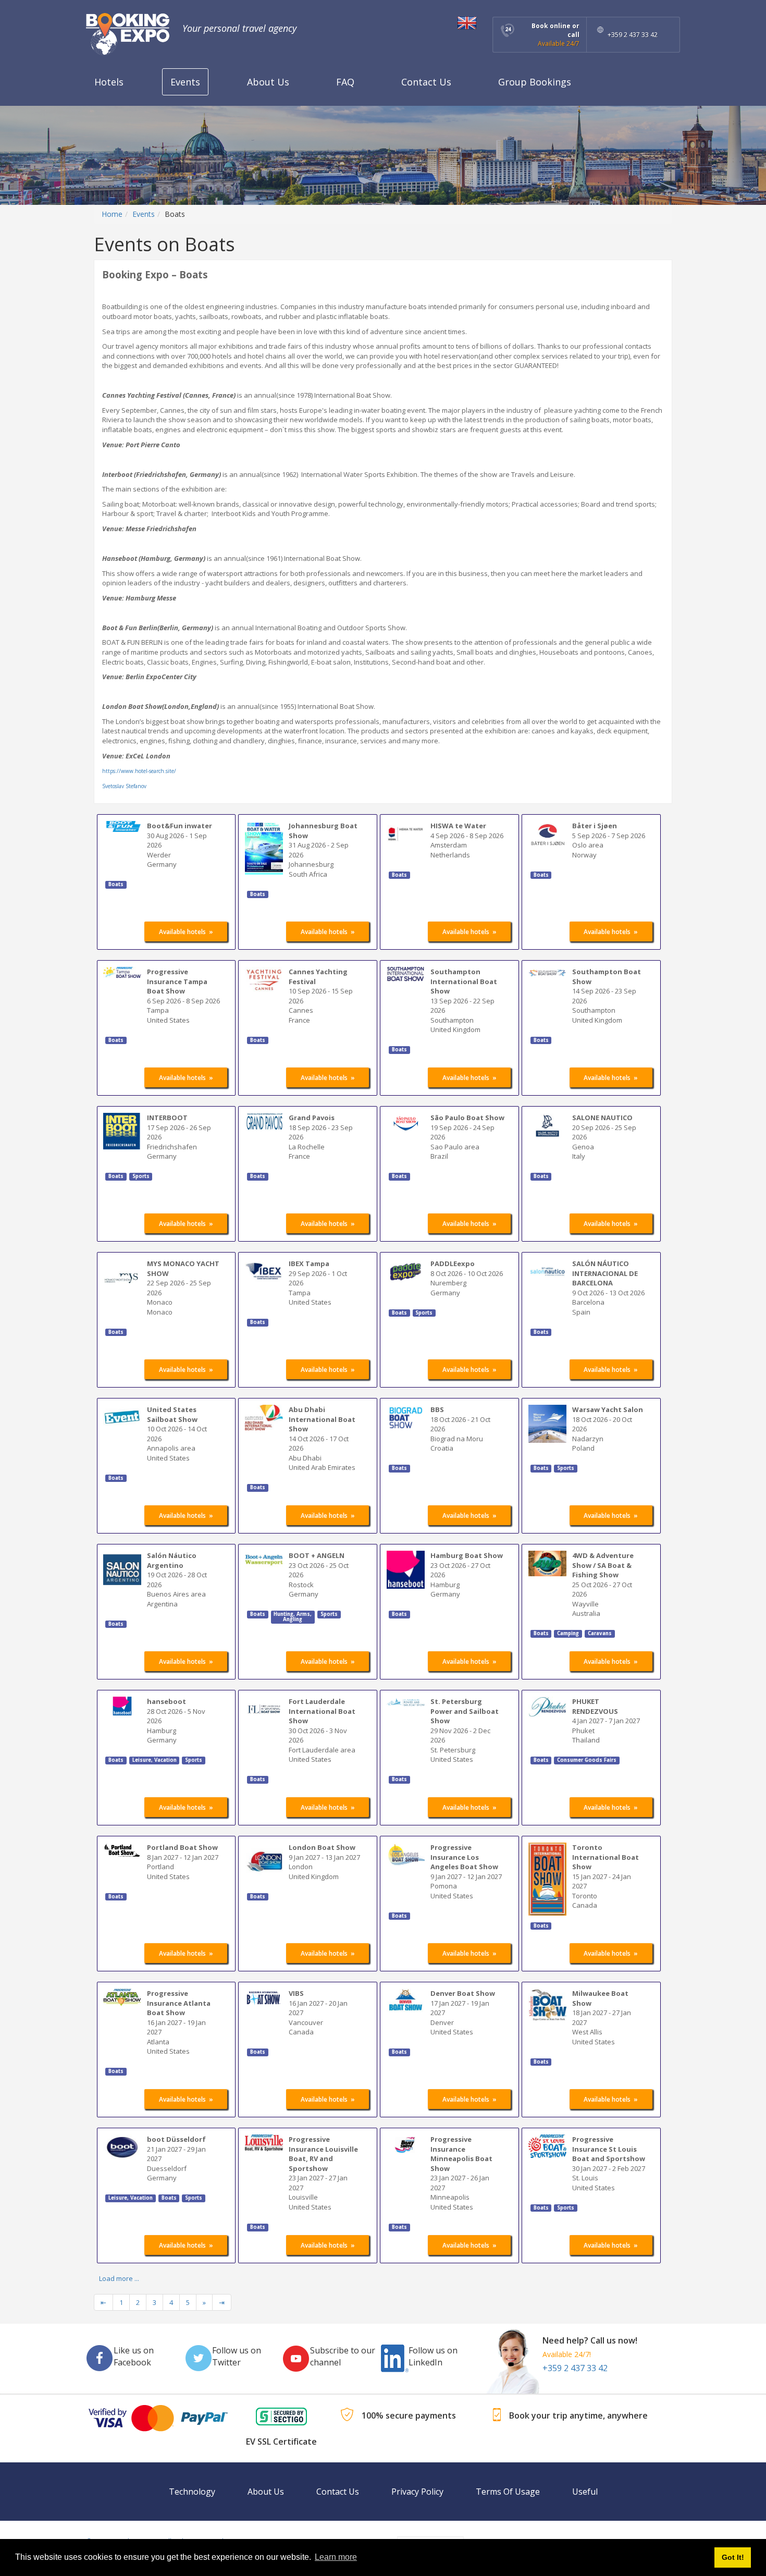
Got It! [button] (733, 2557)
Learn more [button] (336, 2557)
